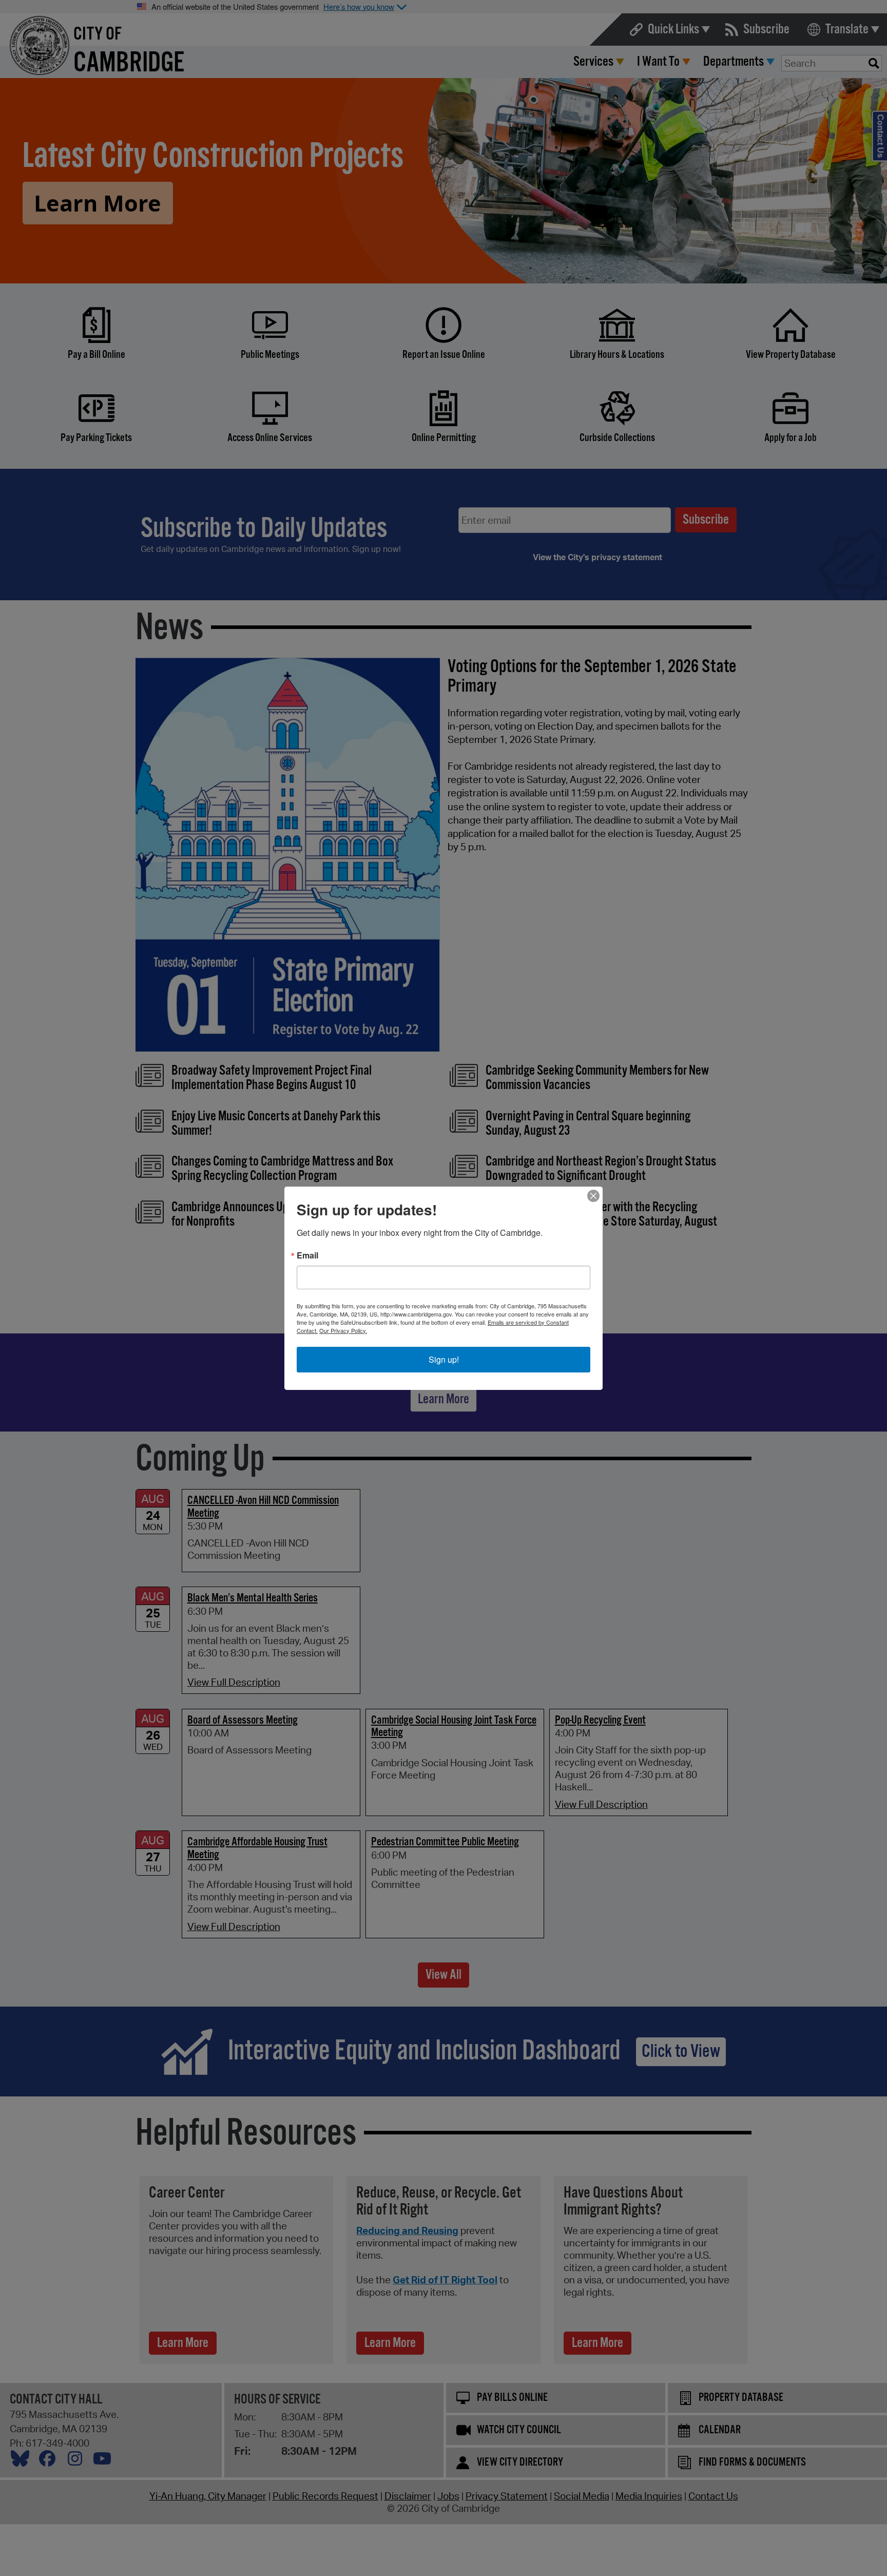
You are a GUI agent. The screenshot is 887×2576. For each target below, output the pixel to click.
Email (307, 1255)
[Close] (593, 1196)
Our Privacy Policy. (343, 1330)
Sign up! (444, 1359)
